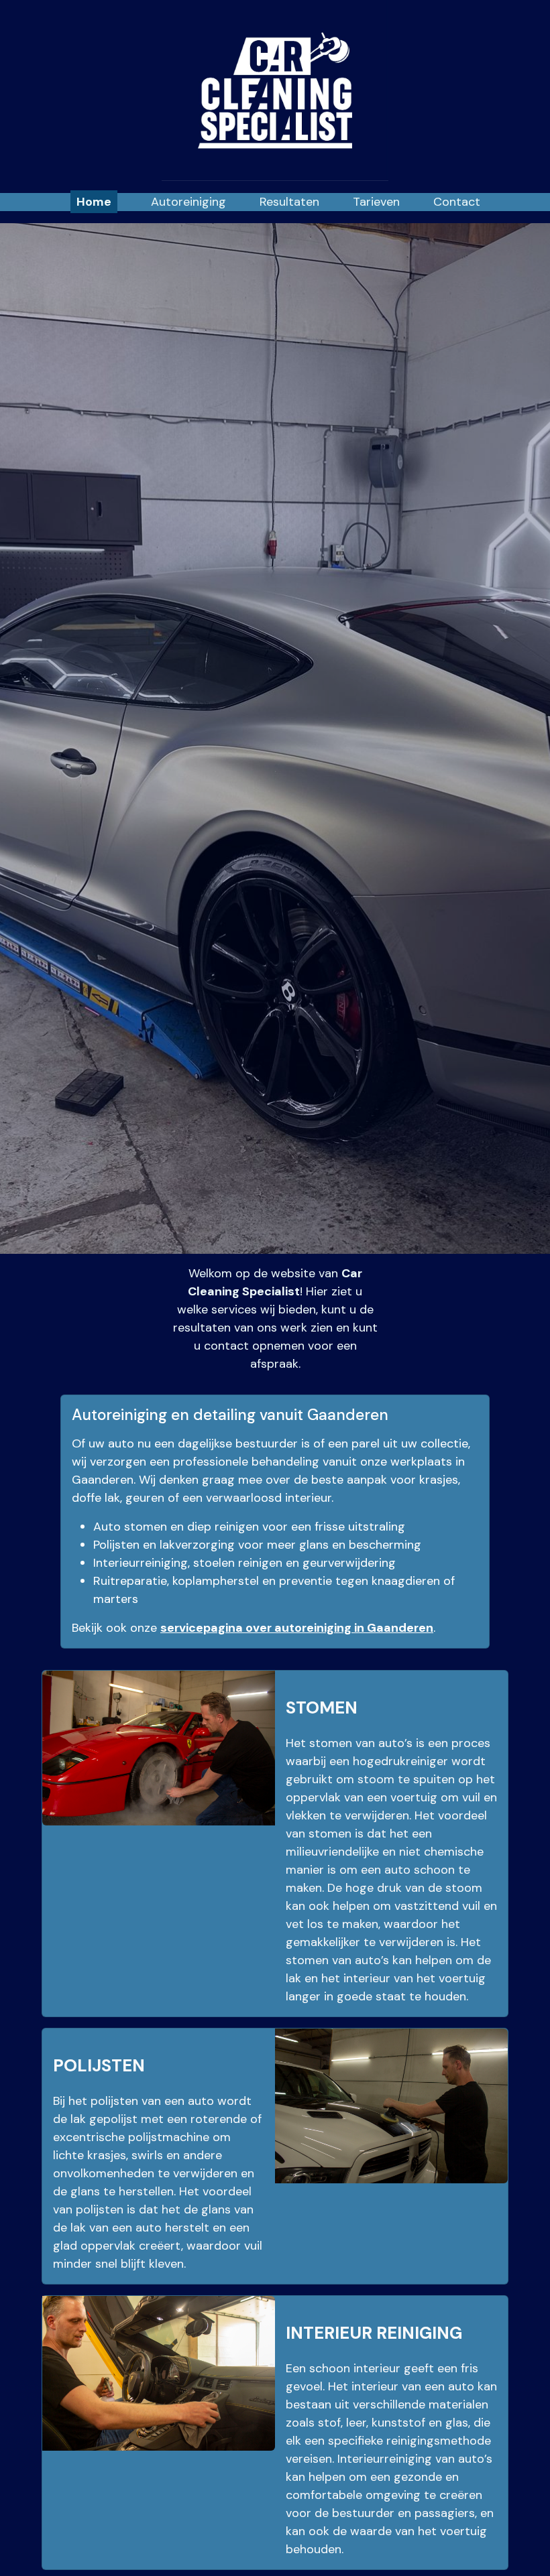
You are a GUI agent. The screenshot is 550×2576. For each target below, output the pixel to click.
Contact (457, 202)
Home (94, 202)
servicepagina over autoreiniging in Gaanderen (297, 1628)
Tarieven (376, 202)
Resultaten (289, 202)
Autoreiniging (188, 202)
